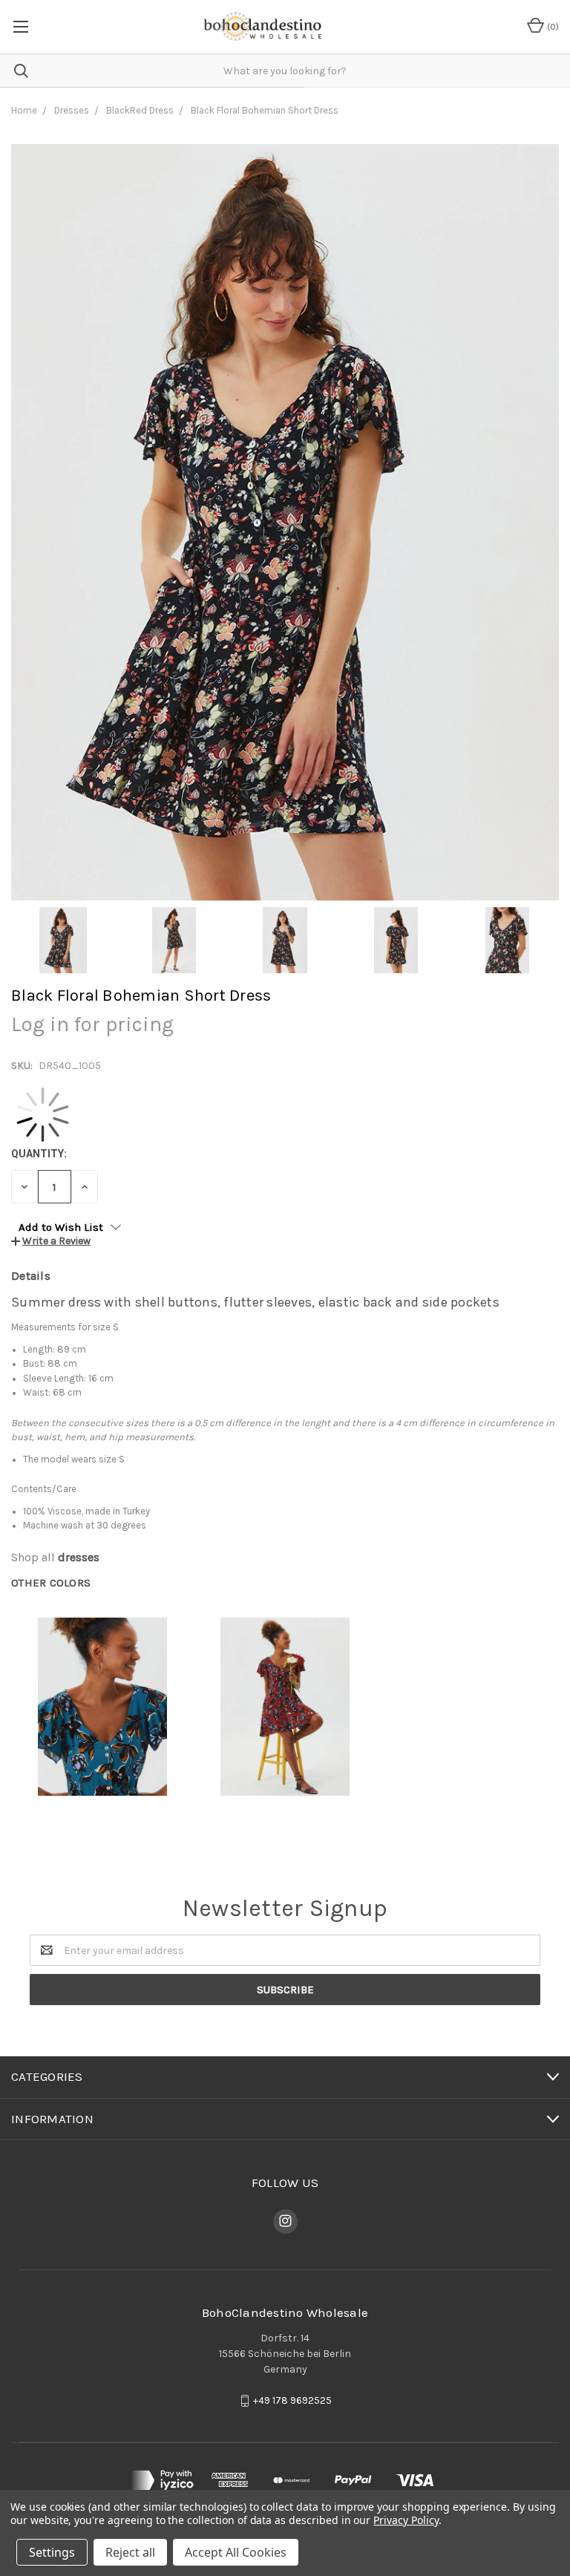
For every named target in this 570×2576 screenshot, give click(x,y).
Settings (52, 2552)
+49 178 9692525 (292, 2400)
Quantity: (39, 1154)
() (552, 27)
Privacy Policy (406, 2520)
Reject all (130, 2552)
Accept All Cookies (236, 2552)
